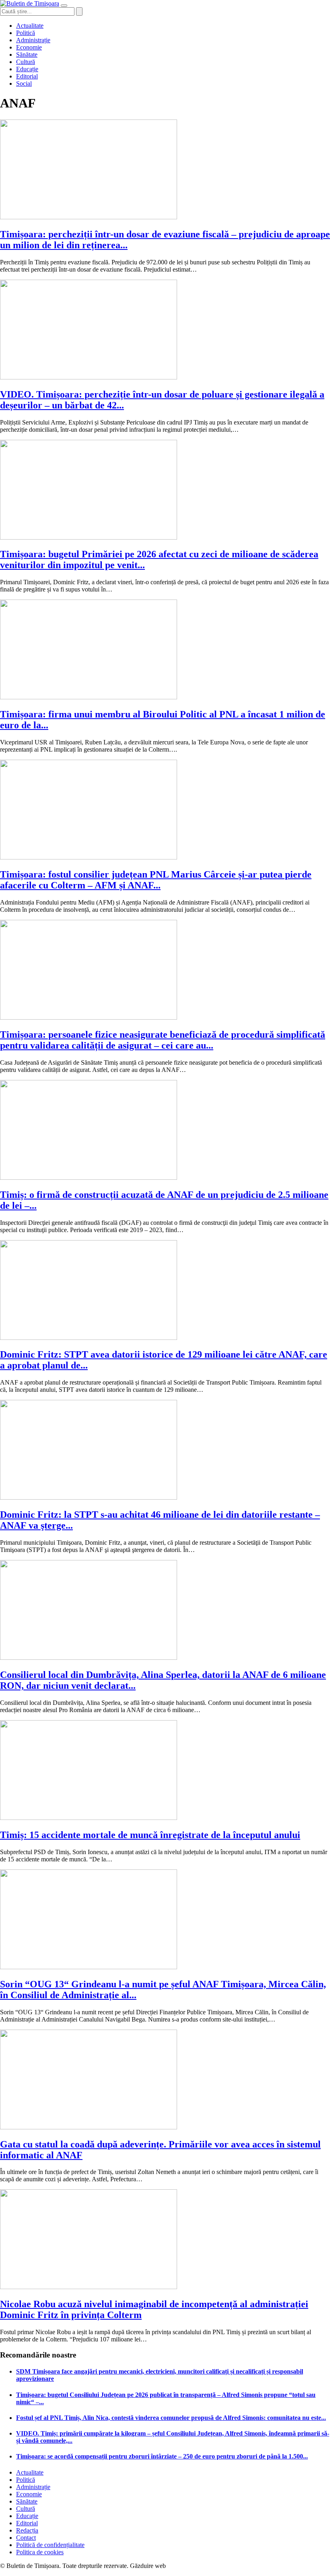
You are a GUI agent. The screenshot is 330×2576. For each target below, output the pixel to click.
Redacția (27, 2530)
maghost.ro (183, 2566)
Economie (29, 47)
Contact (26, 2538)
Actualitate (30, 26)
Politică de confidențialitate (50, 2545)
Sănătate (27, 55)
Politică (26, 33)
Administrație (33, 40)
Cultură (26, 62)
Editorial (27, 76)
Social (24, 83)
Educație (27, 69)
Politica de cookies (40, 2552)
